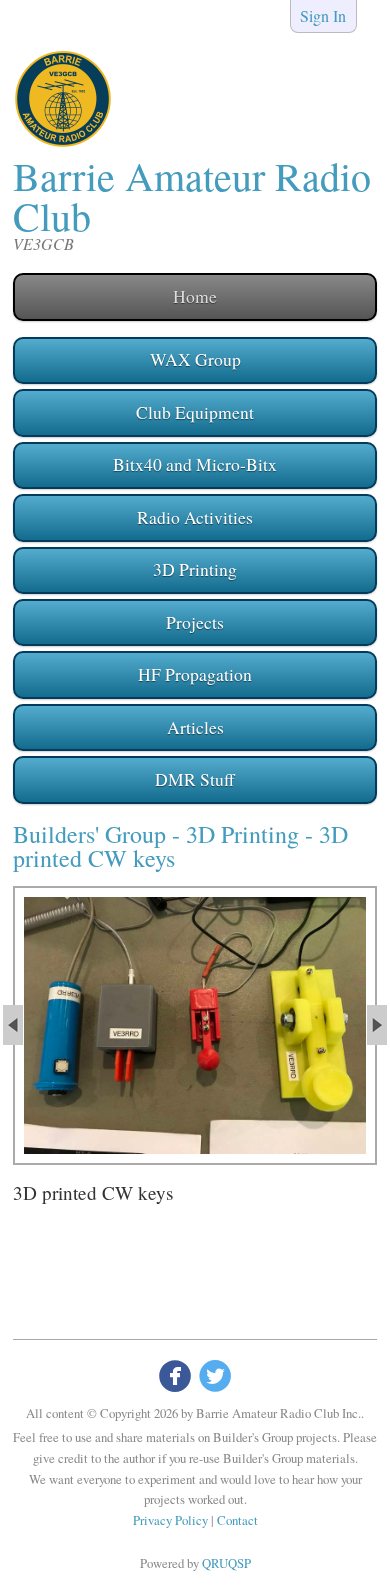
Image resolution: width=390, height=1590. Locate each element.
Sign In (323, 15)
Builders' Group (89, 834)
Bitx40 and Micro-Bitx (195, 464)
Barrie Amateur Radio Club (192, 195)
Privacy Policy (170, 1520)
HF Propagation (195, 674)
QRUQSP (226, 1563)
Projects (195, 622)
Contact (237, 1520)
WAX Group (195, 359)
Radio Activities (195, 517)
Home (195, 296)
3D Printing (195, 569)
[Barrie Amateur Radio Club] (63, 142)
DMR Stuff (195, 779)
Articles (195, 727)
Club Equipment (195, 412)
